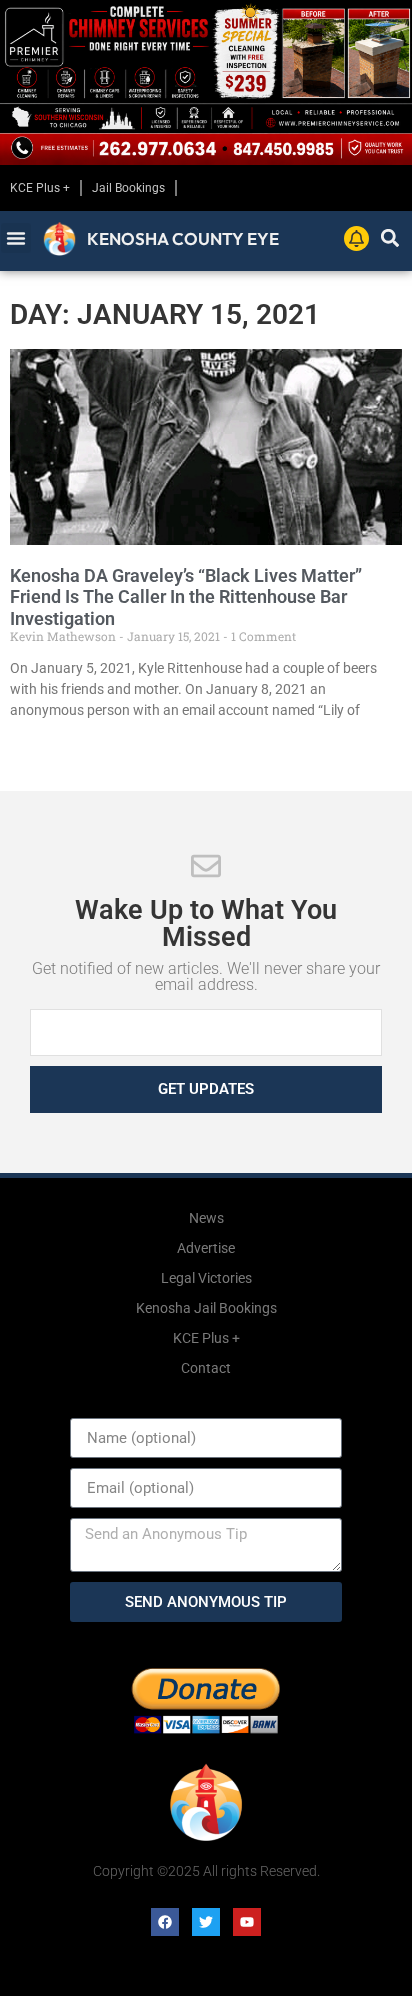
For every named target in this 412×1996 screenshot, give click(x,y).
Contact (206, 1368)
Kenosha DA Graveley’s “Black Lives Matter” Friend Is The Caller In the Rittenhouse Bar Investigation (186, 597)
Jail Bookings (128, 188)
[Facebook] (165, 1922)
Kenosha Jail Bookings (206, 1308)
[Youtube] (247, 1922)
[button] (16, 238)
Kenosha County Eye (183, 238)
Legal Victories (206, 1278)
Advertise (206, 1248)
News (206, 1218)
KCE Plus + (40, 188)
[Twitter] (206, 1922)
